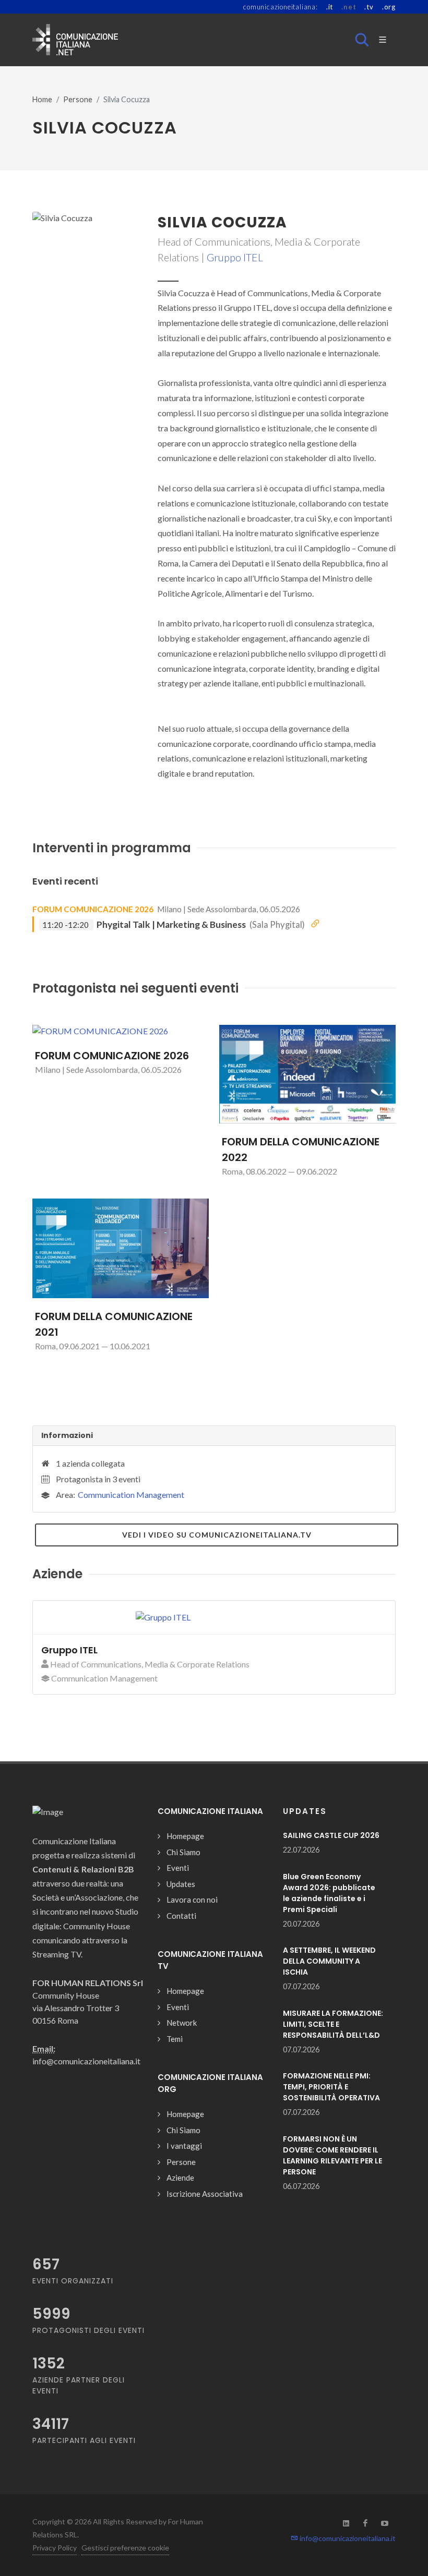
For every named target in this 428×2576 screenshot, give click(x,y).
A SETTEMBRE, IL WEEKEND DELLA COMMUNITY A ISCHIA (329, 1961)
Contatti (181, 1916)
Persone (78, 99)
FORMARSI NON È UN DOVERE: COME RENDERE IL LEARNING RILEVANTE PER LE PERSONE (332, 2155)
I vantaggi (184, 2146)
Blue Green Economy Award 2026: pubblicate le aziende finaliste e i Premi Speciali (329, 1893)
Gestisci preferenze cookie (125, 2548)
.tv (369, 7)
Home (42, 99)
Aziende (180, 2178)
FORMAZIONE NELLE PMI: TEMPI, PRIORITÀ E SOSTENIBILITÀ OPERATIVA (331, 2087)
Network (182, 2023)
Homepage (185, 1836)
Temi (175, 2039)
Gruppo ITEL (235, 257)
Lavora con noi (192, 1900)
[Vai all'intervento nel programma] (315, 924)
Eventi (178, 1868)
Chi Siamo (183, 1852)
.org (389, 7)
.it (330, 7)
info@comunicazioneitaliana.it (347, 2538)
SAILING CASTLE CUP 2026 (331, 1835)
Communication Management (131, 1495)
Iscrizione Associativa (205, 2194)
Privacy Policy (55, 2548)
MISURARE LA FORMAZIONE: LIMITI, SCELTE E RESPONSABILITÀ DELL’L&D (333, 2024)
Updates (181, 1884)
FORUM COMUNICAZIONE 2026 (93, 909)
